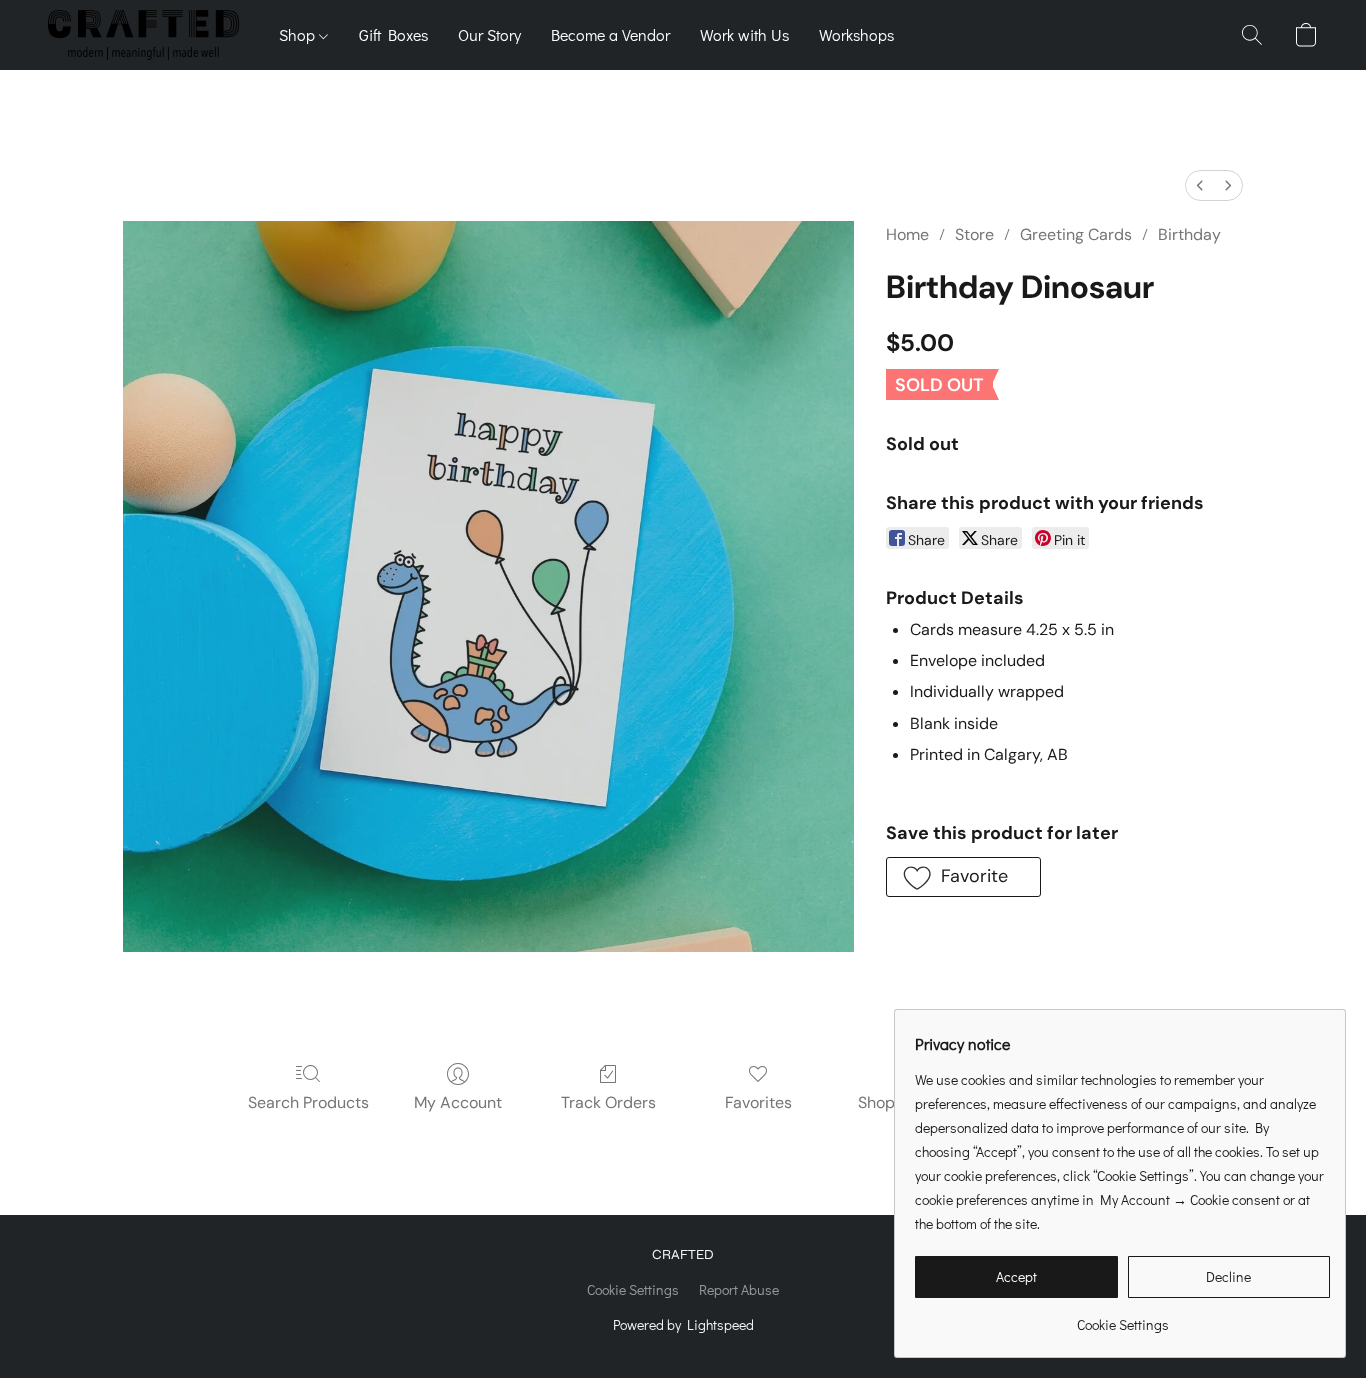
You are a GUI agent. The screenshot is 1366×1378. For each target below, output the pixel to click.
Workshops (856, 34)
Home (907, 234)
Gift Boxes (393, 34)
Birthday (1189, 234)
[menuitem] (1200, 185)
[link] (1122, 1317)
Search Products (308, 1102)
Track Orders (608, 1102)
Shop (299, 34)
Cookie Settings (633, 1289)
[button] (143, 35)
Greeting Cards (1076, 234)
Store (974, 234)
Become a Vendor (610, 34)
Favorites (758, 1102)
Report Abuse (739, 1289)
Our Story (489, 34)
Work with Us (744, 34)
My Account (458, 1102)
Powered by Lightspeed (683, 1324)
